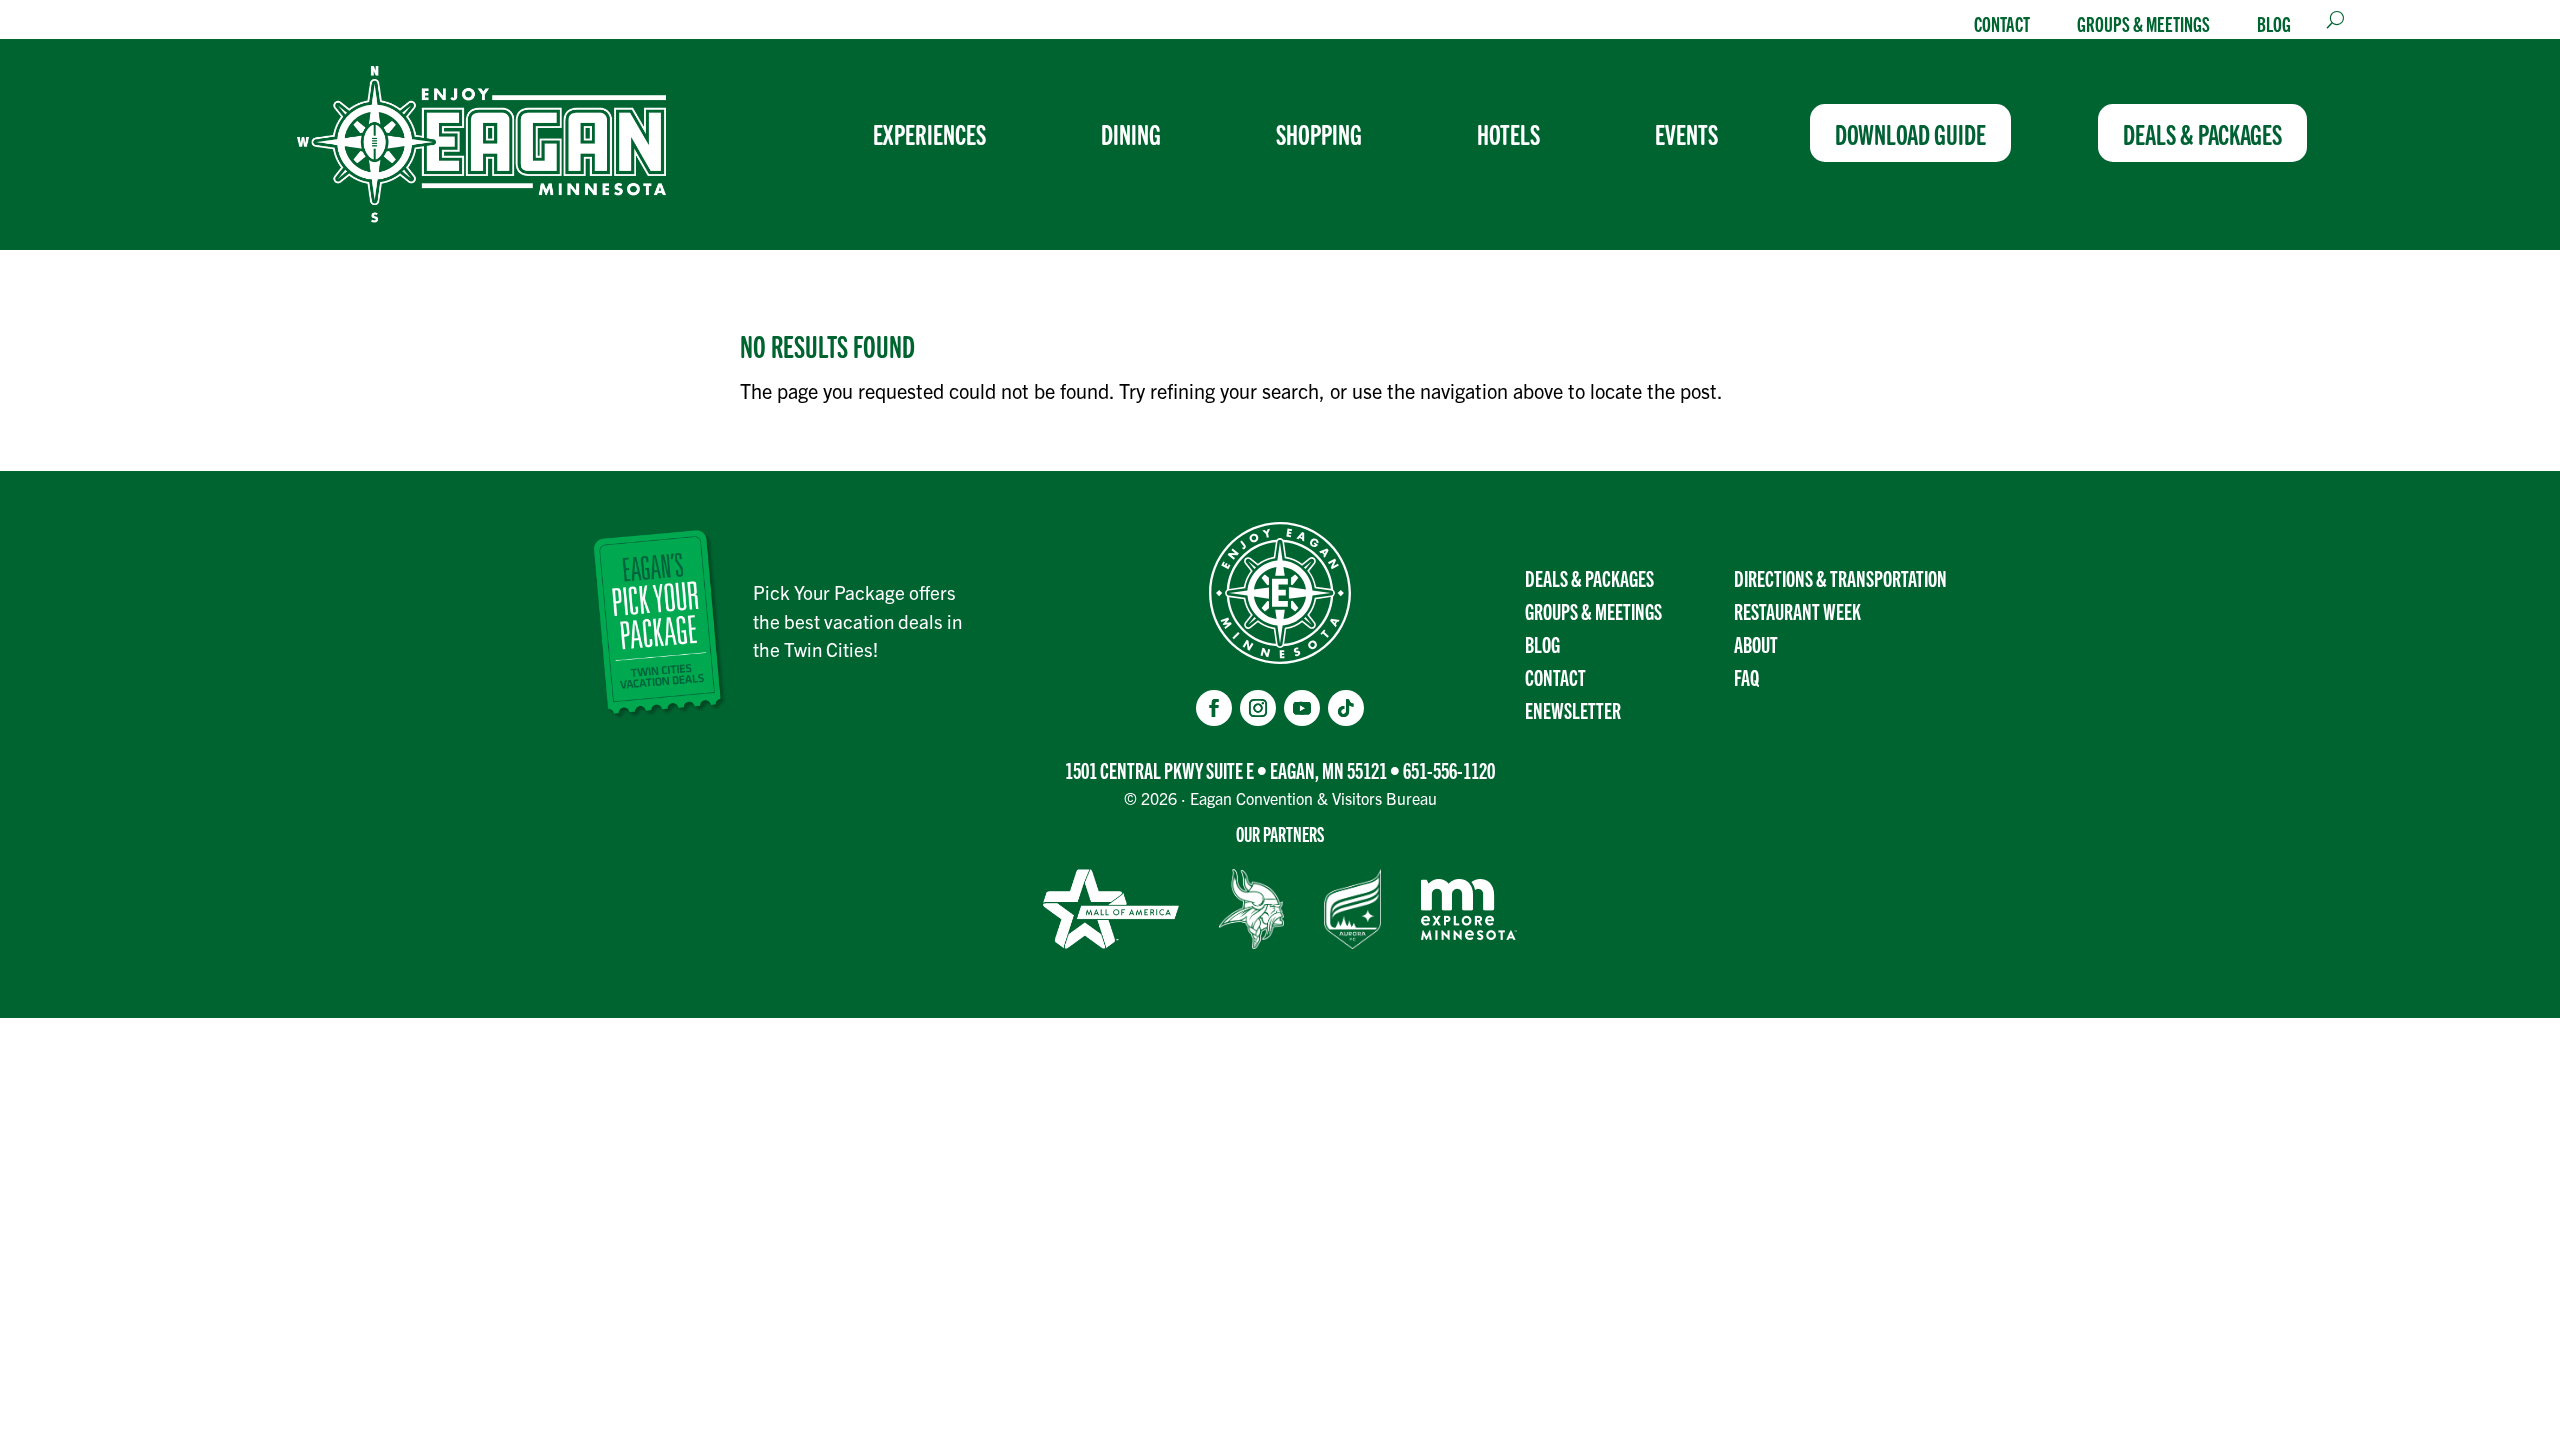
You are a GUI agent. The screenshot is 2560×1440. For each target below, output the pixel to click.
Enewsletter (1573, 709)
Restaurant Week (1797, 610)
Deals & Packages (1589, 577)
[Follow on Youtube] (1302, 708)
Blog (2274, 23)
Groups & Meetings (2143, 23)
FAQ (1746, 676)
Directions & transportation (1840, 577)
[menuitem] (937, 133)
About (1756, 643)
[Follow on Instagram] (1258, 708)
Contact (2002, 23)
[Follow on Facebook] (1214, 708)
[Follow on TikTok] (1346, 708)
